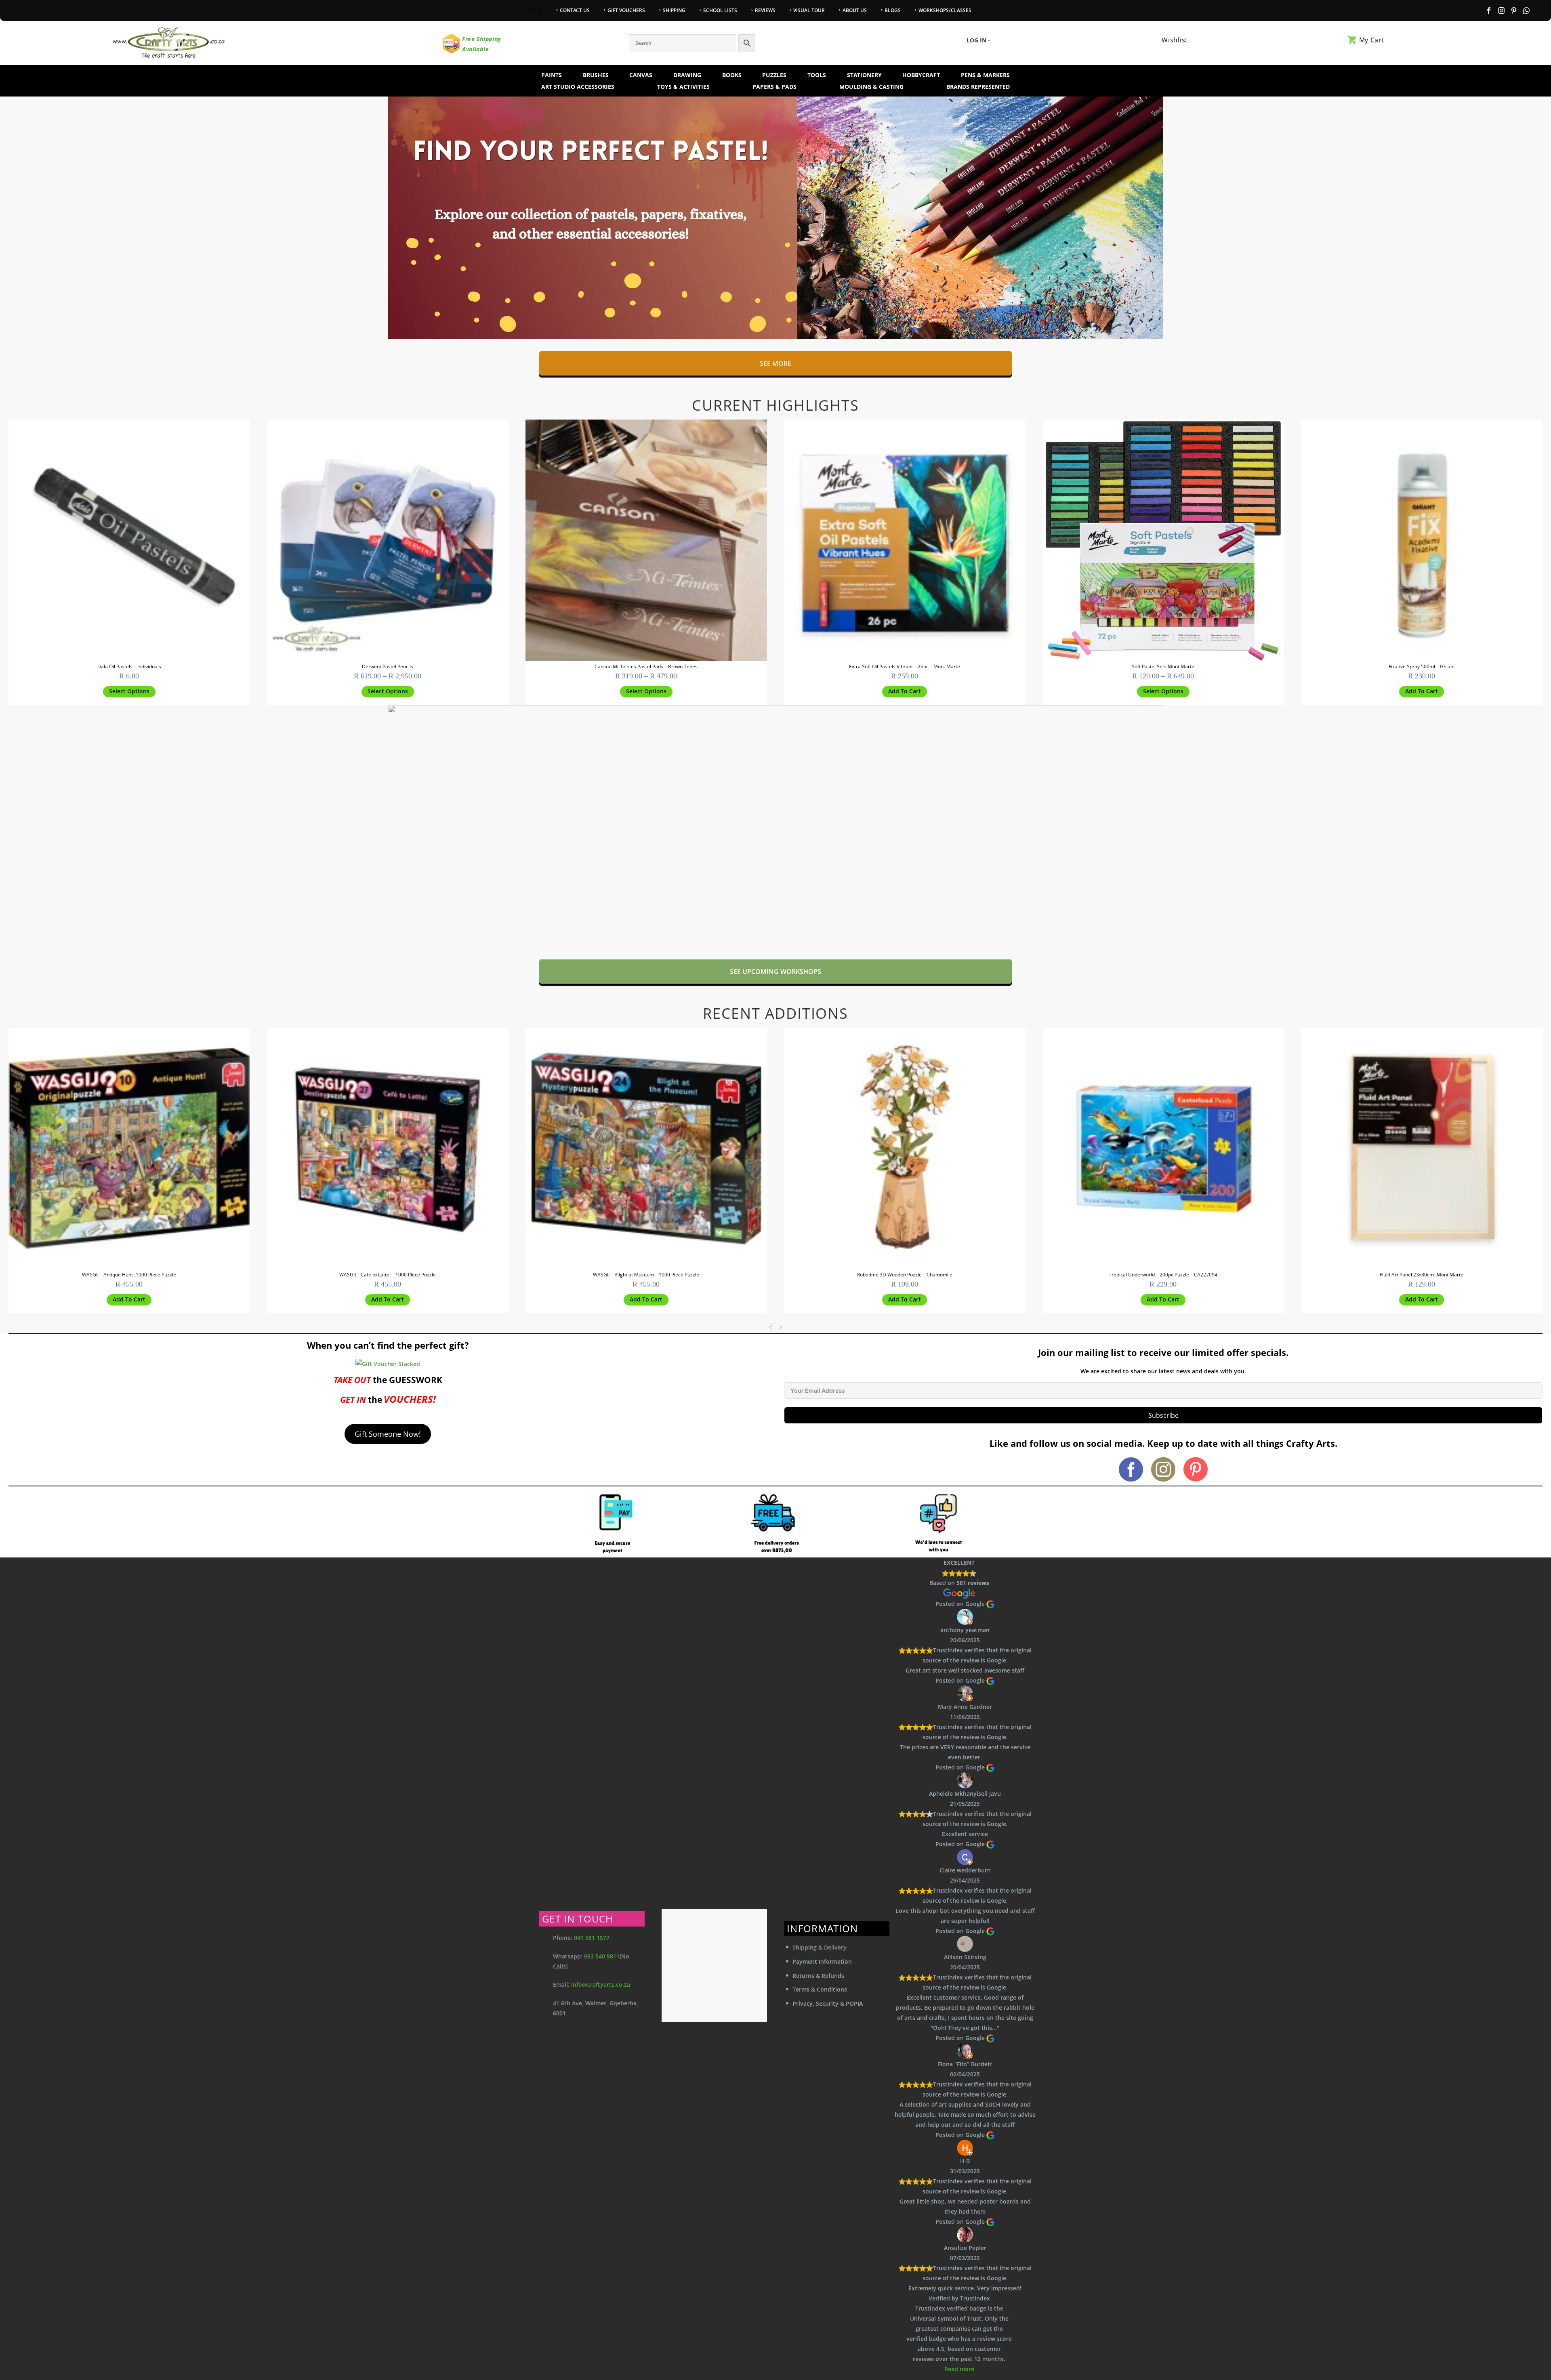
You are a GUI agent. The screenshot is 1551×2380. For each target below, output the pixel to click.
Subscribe (1163, 1415)
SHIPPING (674, 10)
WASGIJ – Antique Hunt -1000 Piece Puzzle (129, 1275)
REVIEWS (765, 10)
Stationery (864, 75)
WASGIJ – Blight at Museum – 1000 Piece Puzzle (646, 1275)
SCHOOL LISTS (720, 10)
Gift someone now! (388, 1434)
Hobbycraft (921, 75)
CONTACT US (575, 10)
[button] (905, 692)
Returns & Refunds (818, 1976)
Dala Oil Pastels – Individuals (129, 666)
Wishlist (1175, 40)
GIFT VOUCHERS (626, 10)
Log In (976, 40)
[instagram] (1163, 1469)
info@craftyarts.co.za (601, 1984)
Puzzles (774, 75)
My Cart (1372, 40)
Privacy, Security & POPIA (828, 2003)
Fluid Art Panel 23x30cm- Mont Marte (1422, 1275)
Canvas (641, 75)
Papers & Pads (774, 87)
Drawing (687, 75)
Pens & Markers (985, 75)
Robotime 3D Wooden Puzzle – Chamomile (905, 1275)
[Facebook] (1489, 10)
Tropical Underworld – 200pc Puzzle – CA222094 (1163, 1275)
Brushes (596, 75)
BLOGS (893, 10)
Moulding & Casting (871, 87)
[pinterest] (1196, 1469)
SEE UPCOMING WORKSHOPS (775, 972)
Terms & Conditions (820, 1989)
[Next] (782, 1327)
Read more (959, 2369)
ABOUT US (855, 10)
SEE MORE (775, 363)
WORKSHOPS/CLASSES (945, 10)
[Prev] (771, 1327)
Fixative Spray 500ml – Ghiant (1422, 666)
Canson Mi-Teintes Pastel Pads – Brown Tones (646, 666)
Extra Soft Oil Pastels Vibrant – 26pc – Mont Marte (905, 666)
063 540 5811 (602, 1956)
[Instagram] (1501, 10)
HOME (535, 10)
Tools (817, 75)
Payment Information (822, 1961)
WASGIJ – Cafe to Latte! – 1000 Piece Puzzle (388, 1275)
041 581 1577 (592, 1938)
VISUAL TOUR (809, 10)
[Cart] (1352, 40)
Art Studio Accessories (578, 87)
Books (732, 75)
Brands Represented (978, 87)
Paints (552, 75)
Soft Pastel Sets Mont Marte (1163, 666)
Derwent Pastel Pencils (388, 666)
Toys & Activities (683, 87)
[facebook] (1131, 1469)
